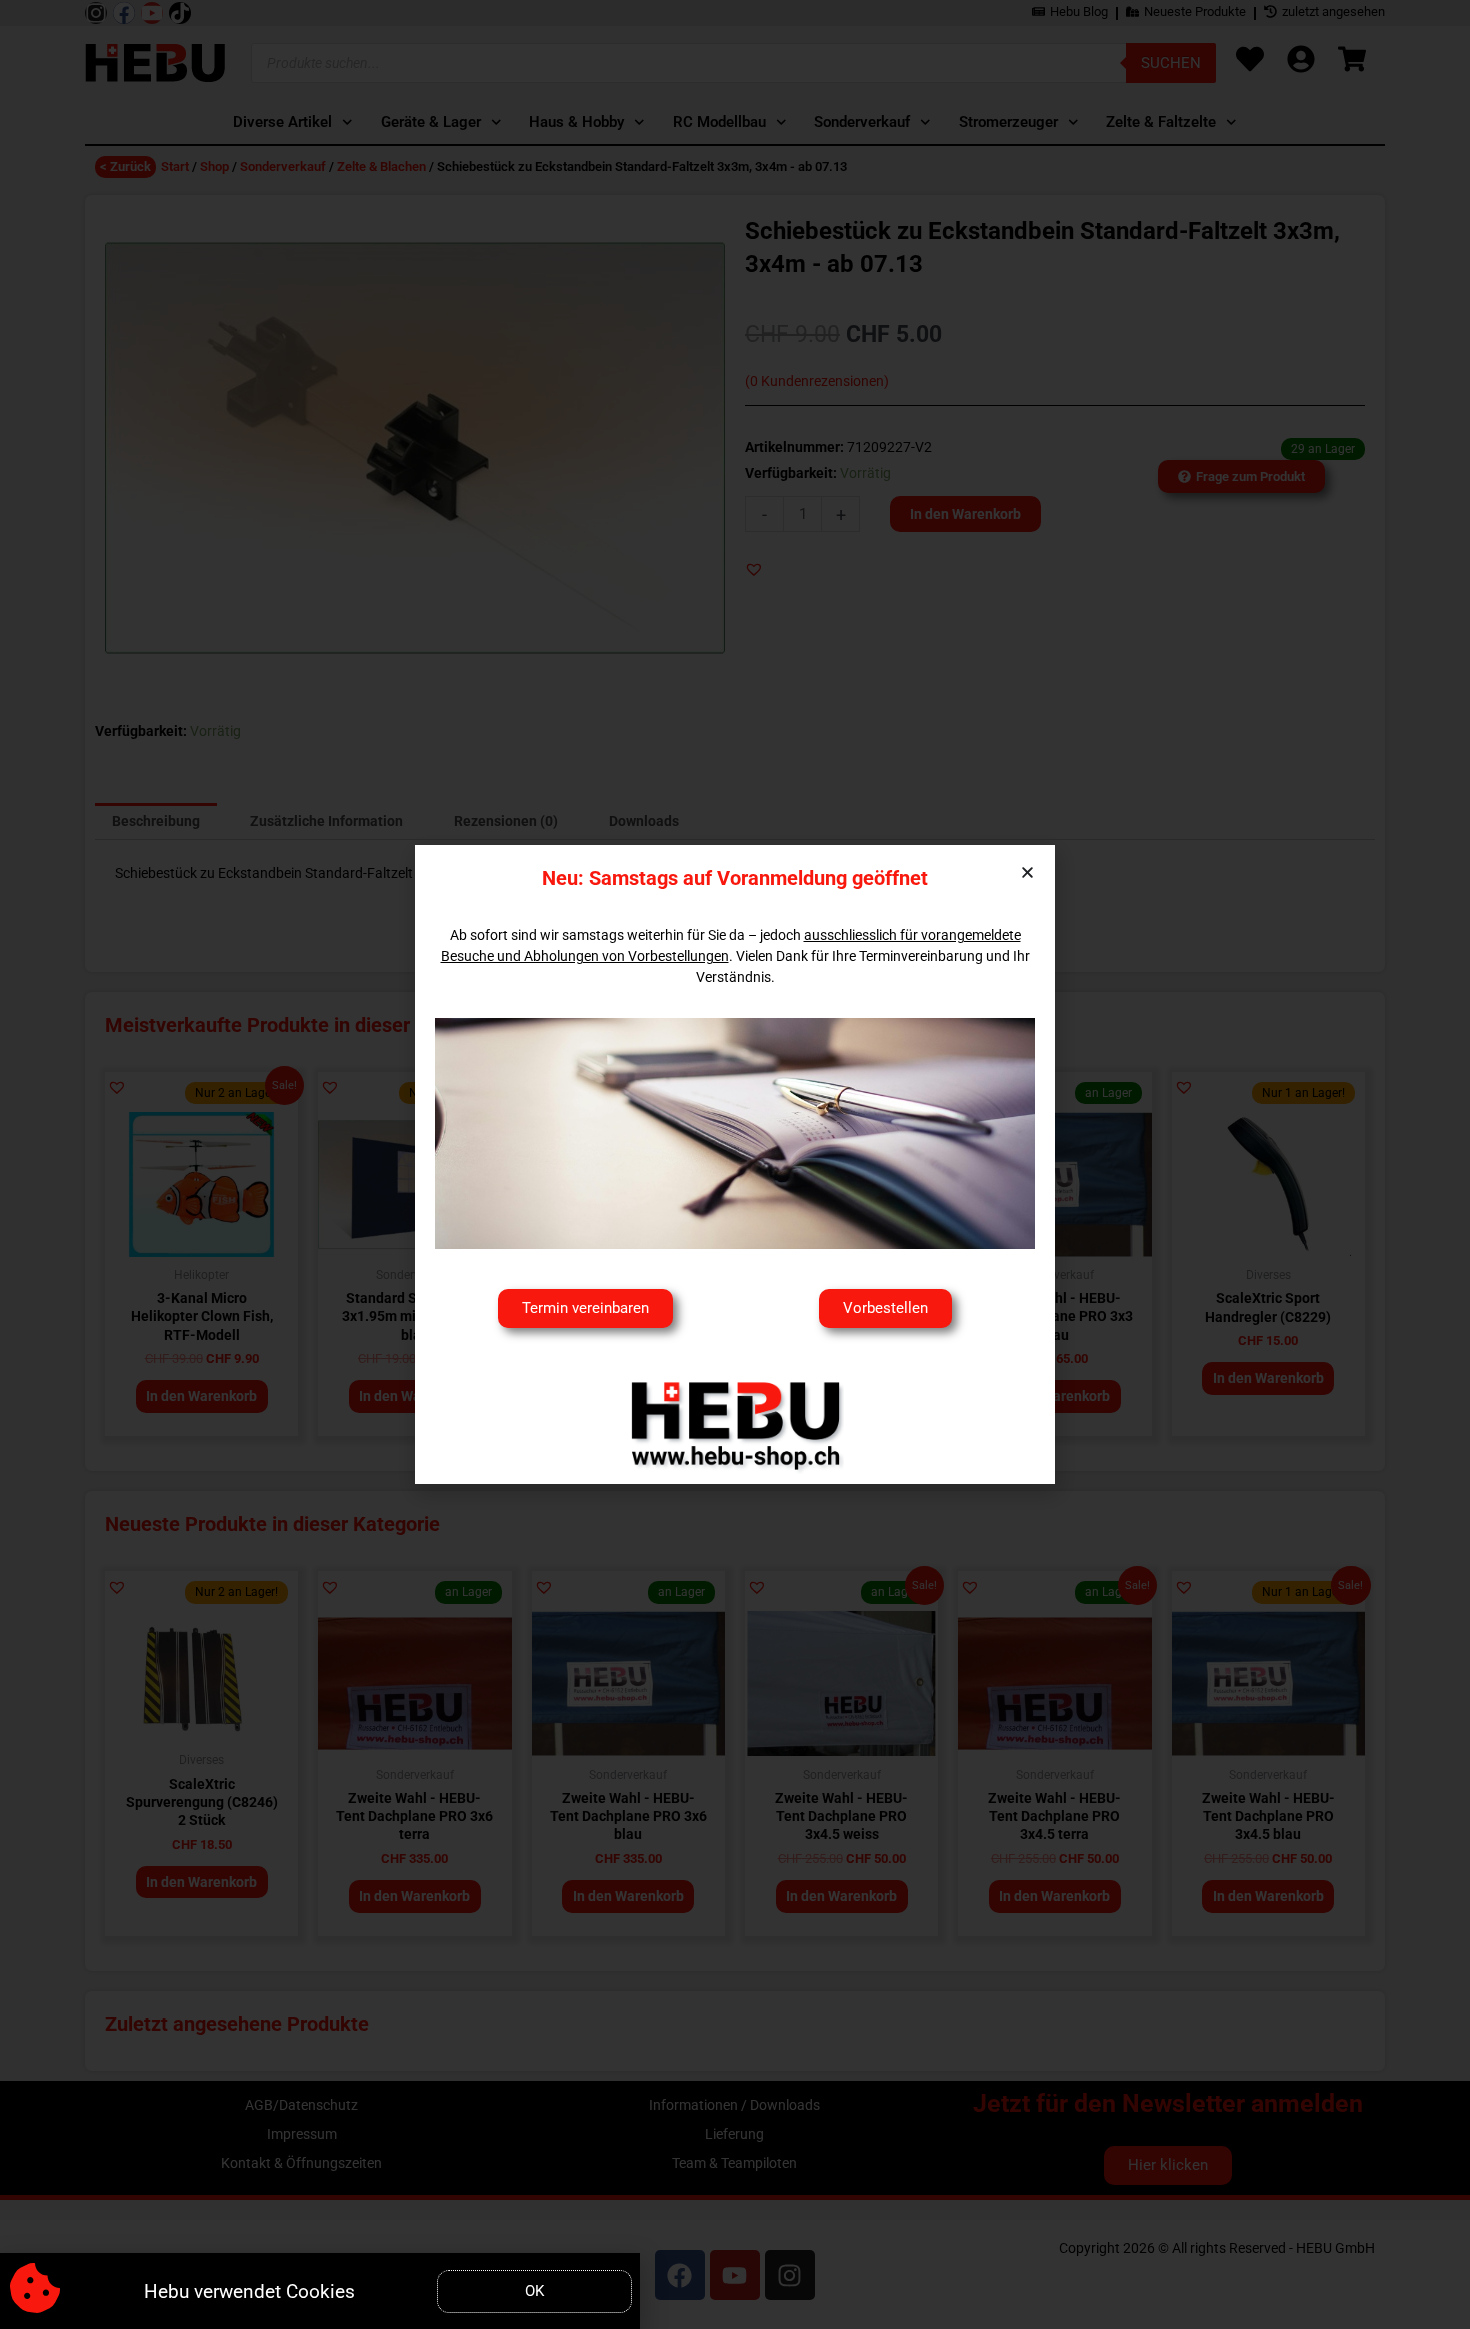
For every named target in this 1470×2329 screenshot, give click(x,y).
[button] (1027, 872)
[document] (735, 1164)
